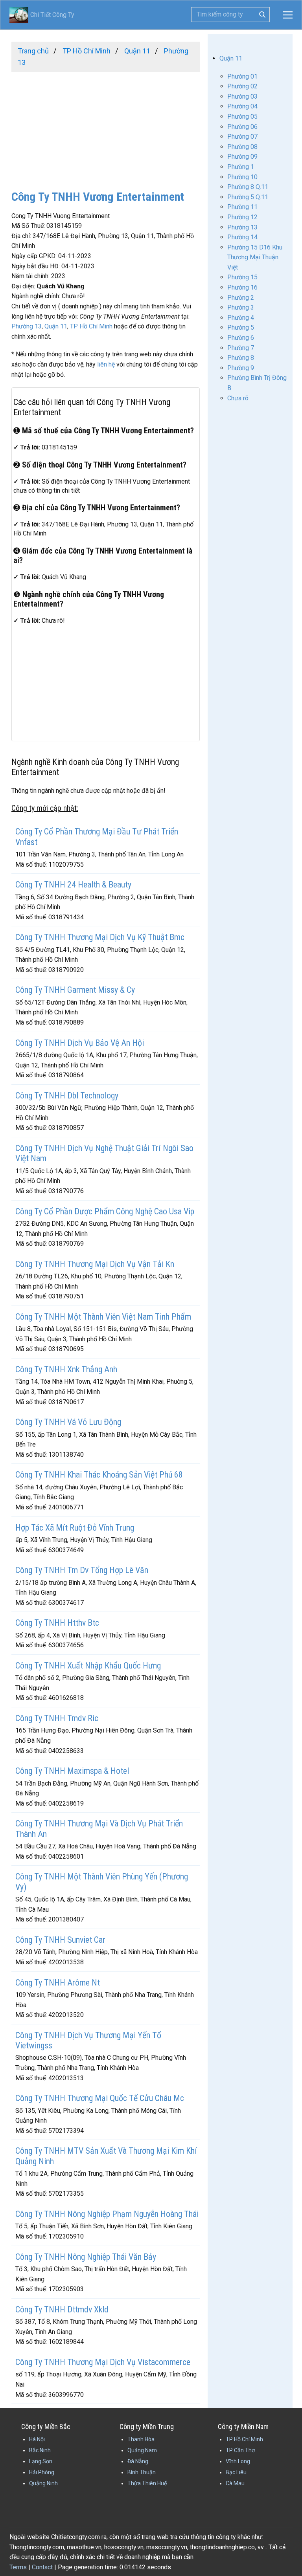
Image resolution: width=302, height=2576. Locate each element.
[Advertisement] (106, 127)
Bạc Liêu (236, 2472)
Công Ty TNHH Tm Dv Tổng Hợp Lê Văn (82, 1570)
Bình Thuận (142, 2472)
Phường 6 (241, 338)
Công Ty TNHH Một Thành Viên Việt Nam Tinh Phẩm (103, 1317)
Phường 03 (242, 96)
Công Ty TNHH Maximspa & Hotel (72, 1771)
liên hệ (106, 364)
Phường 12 (242, 217)
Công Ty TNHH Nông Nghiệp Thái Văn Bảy (86, 2257)
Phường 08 (242, 147)
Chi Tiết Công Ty (42, 15)
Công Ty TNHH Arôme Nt (58, 1983)
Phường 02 (242, 86)
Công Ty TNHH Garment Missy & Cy (75, 990)
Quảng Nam (142, 2450)
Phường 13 (27, 326)
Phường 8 (241, 358)
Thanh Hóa (141, 2439)
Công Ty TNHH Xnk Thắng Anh (66, 1369)
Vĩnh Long (238, 2461)
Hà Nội (37, 2439)
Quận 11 (56, 326)
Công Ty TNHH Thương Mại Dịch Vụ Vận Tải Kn (95, 1264)
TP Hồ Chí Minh (91, 326)
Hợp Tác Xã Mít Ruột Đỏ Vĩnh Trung (75, 1528)
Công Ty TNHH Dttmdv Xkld (62, 2309)
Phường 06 (242, 127)
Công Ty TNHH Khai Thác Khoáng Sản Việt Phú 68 (99, 1475)
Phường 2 (241, 298)
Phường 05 (242, 116)
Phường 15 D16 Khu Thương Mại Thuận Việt (255, 257)
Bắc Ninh (40, 2450)
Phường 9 (241, 368)
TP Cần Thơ (240, 2450)
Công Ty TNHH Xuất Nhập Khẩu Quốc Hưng (88, 1666)
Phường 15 (242, 277)
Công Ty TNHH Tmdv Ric (57, 1718)
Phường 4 (241, 318)
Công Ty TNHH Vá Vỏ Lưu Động (68, 1422)
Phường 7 (241, 348)
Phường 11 (242, 207)
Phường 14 (242, 237)
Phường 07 (242, 137)
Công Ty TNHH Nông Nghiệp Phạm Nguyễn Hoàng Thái (107, 2214)
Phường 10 (242, 177)
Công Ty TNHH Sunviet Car (60, 1940)
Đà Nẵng (138, 2461)
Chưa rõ (238, 398)
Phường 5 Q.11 (248, 197)
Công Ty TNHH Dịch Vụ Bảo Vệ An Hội (80, 1043)
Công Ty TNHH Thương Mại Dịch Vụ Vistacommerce (103, 2362)
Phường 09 (242, 157)
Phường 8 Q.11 (248, 187)
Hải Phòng (42, 2472)
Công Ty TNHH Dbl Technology (67, 1095)
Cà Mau (235, 2483)
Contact (42, 2567)
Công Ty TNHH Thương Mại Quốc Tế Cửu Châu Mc (100, 2098)
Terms (18, 2567)
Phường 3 (241, 307)
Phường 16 (242, 287)
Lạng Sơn (41, 2461)
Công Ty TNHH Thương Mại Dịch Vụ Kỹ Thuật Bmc (100, 937)
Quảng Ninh (43, 2483)
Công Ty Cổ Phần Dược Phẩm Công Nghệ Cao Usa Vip (105, 1211)
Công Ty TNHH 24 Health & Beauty (73, 885)
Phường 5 (241, 327)
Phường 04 (242, 106)
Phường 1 (241, 167)
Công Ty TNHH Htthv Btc (57, 1623)
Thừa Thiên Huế (147, 2483)
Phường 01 (242, 76)
